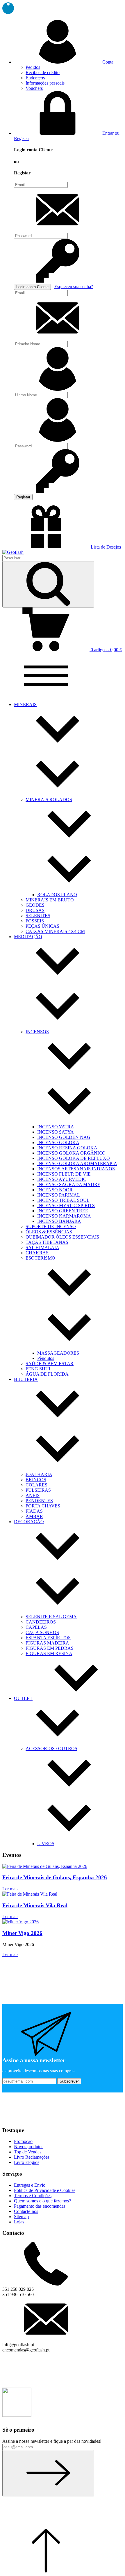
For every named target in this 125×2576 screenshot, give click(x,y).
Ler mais (10, 1889)
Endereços (35, 78)
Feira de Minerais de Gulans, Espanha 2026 (55, 1877)
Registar (23, 497)
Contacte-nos (26, 2211)
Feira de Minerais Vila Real (35, 1905)
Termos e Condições (33, 2196)
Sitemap (21, 2217)
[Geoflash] (13, 552)
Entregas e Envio (30, 2185)
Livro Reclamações (32, 2157)
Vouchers (34, 88)
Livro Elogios (27, 2162)
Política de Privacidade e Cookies (45, 2190)
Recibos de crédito (43, 72)
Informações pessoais (45, 83)
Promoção (23, 2141)
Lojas (19, 2222)
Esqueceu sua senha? (74, 287)
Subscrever (69, 2081)
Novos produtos (29, 2147)
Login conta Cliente (32, 287)
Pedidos (33, 67)
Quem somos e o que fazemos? (42, 2201)
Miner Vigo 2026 (22, 1933)
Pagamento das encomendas (40, 2206)
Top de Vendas (28, 2152)
